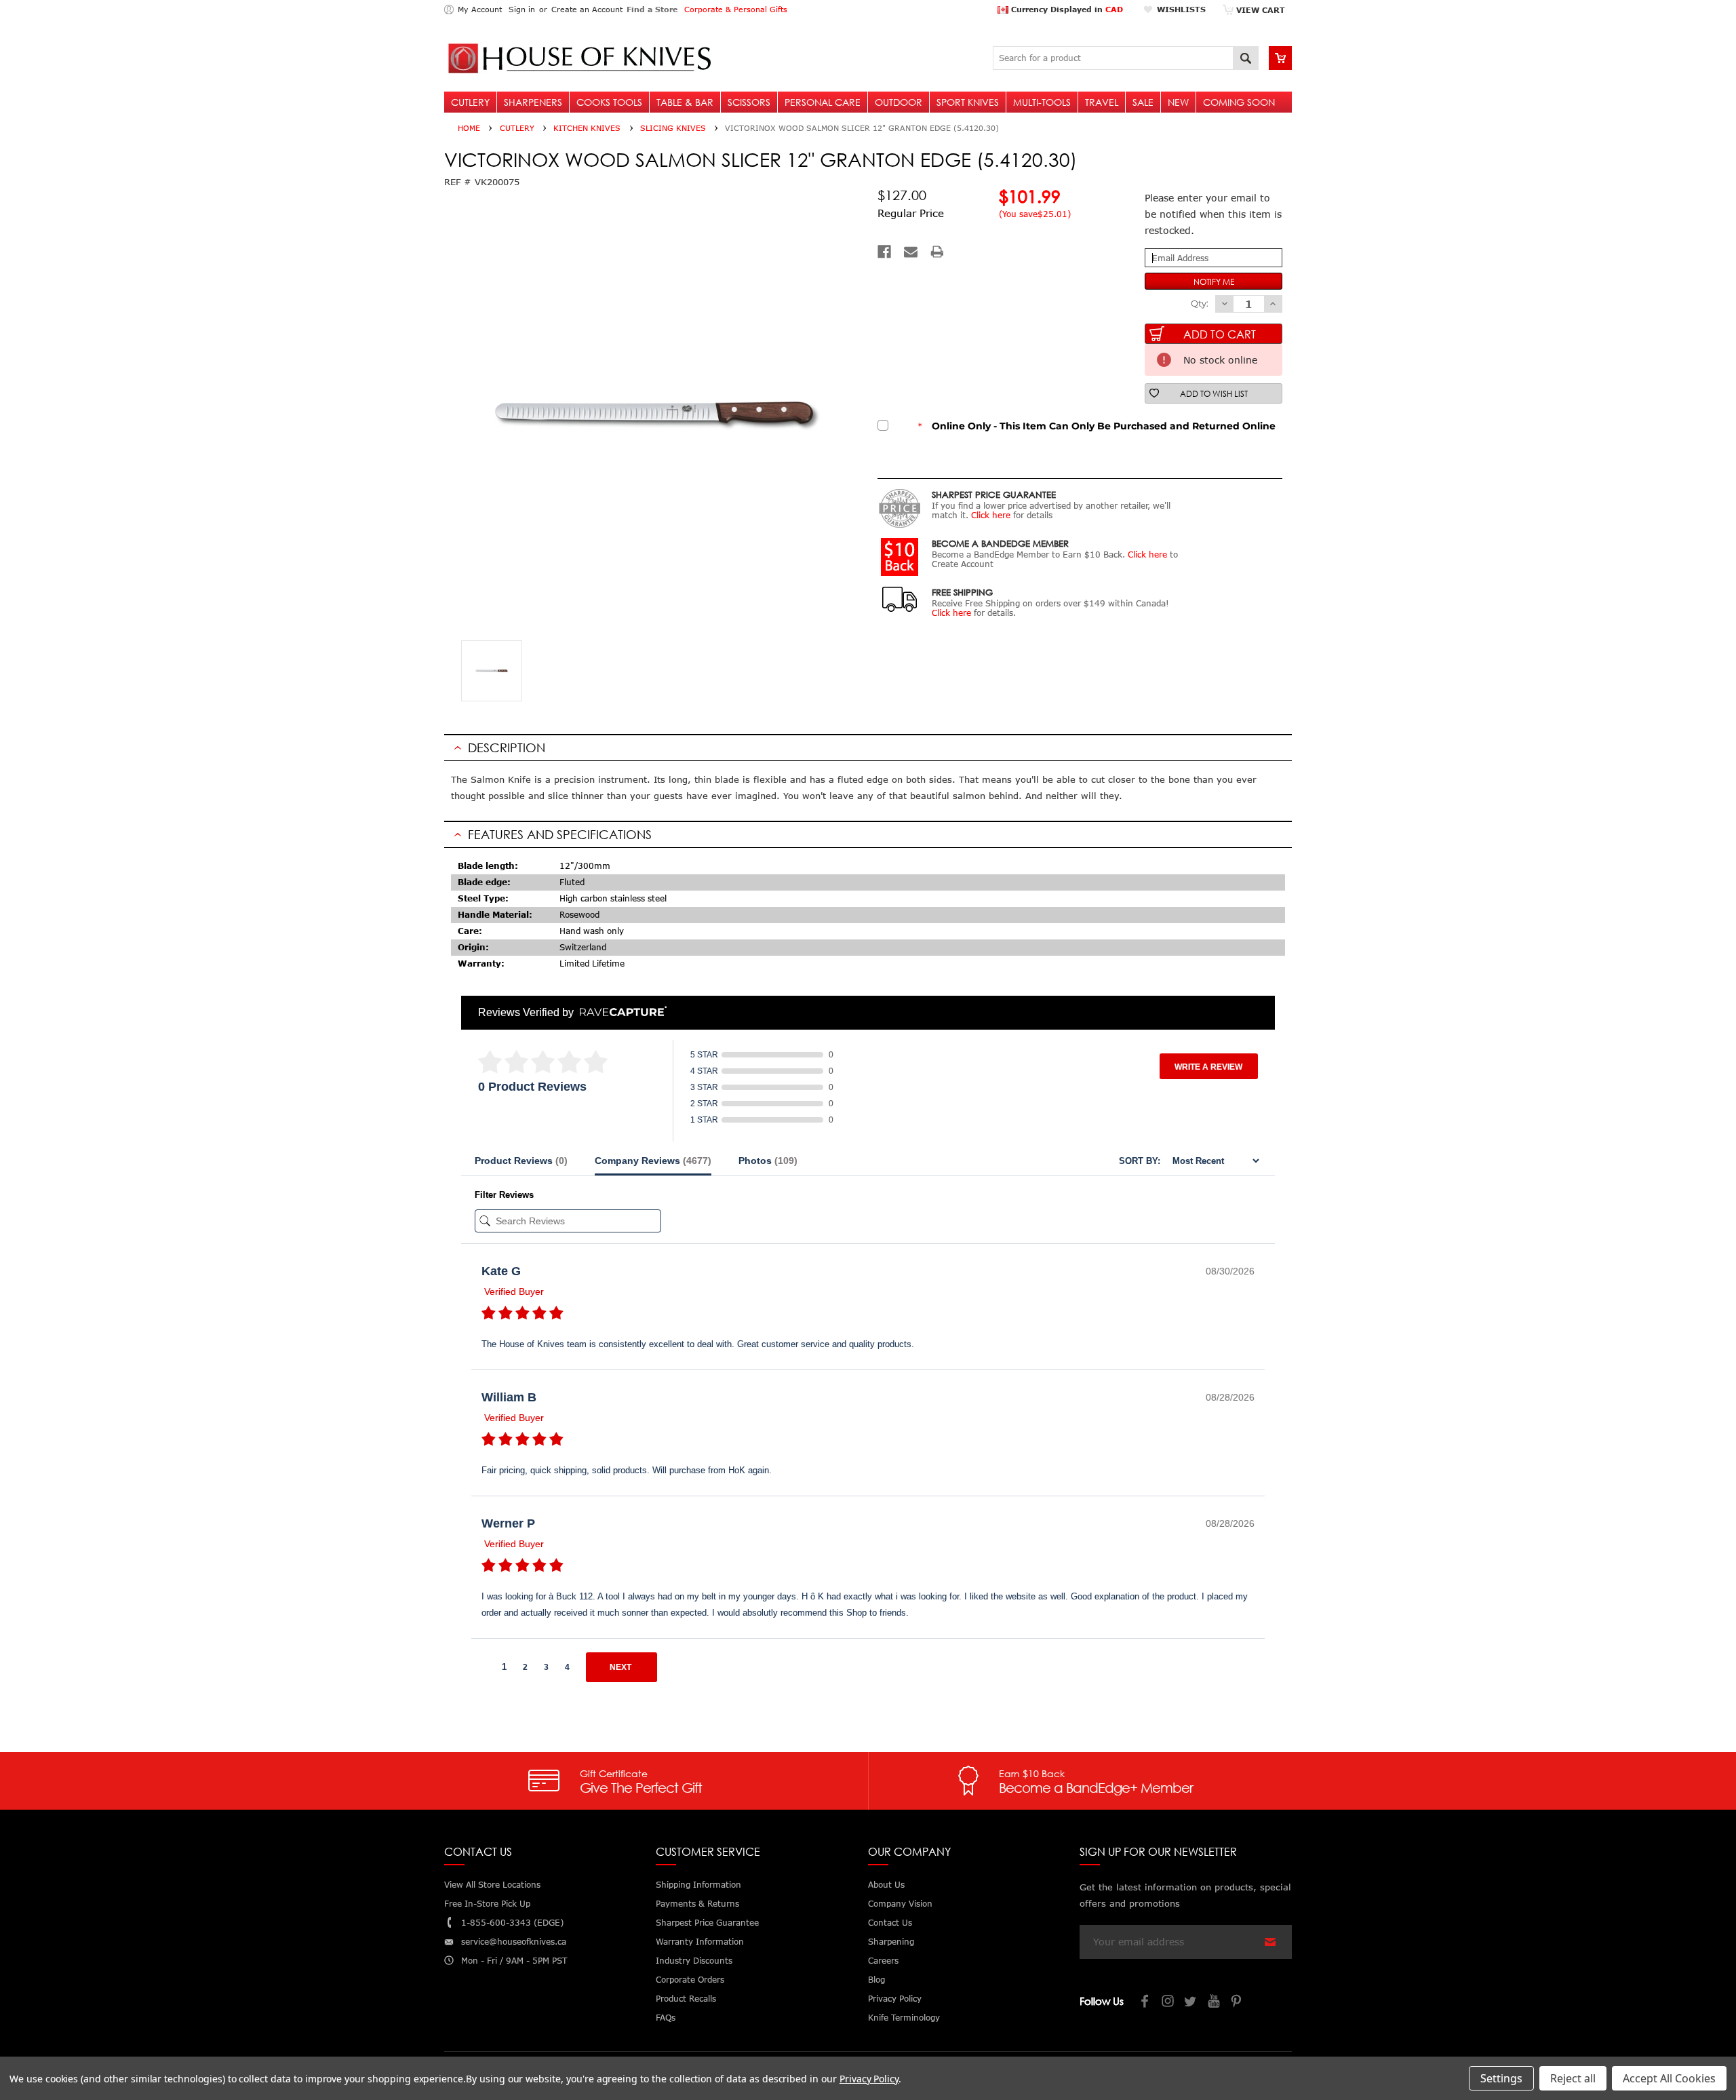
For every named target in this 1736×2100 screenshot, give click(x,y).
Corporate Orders (690, 1980)
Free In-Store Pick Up (487, 1904)
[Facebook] (884, 252)
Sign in (522, 9)
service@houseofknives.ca (514, 1942)
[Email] (911, 252)
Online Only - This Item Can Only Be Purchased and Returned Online (1097, 426)
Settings (1501, 2078)
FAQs (666, 2018)
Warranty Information (700, 1942)
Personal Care (823, 102)
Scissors (749, 102)
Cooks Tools (609, 102)
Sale (1143, 102)
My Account (480, 9)
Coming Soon (1239, 102)
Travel (1102, 102)
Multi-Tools (1042, 102)
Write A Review (1208, 1067)
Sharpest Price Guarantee (707, 1923)
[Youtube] (1215, 2003)
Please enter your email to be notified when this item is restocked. (1213, 214)
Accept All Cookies (1669, 2078)
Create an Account (587, 9)
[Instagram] (1168, 2003)
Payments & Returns (697, 1904)
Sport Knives (968, 102)
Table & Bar (685, 102)
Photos (768, 1161)
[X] (1191, 2003)
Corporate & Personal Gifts (736, 9)
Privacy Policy (869, 2079)
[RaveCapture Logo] (620, 1012)
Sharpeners (533, 102)
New (1178, 102)
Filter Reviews (504, 1195)
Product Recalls (686, 1999)
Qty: (1200, 303)
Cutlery (470, 102)
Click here (991, 515)
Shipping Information (698, 1885)
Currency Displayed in (1066, 9)
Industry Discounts (694, 1961)
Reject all (1573, 2078)
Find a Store (652, 9)
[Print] (937, 252)
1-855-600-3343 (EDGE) (512, 1923)
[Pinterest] (1238, 2003)
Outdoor (899, 102)
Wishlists (1181, 9)
